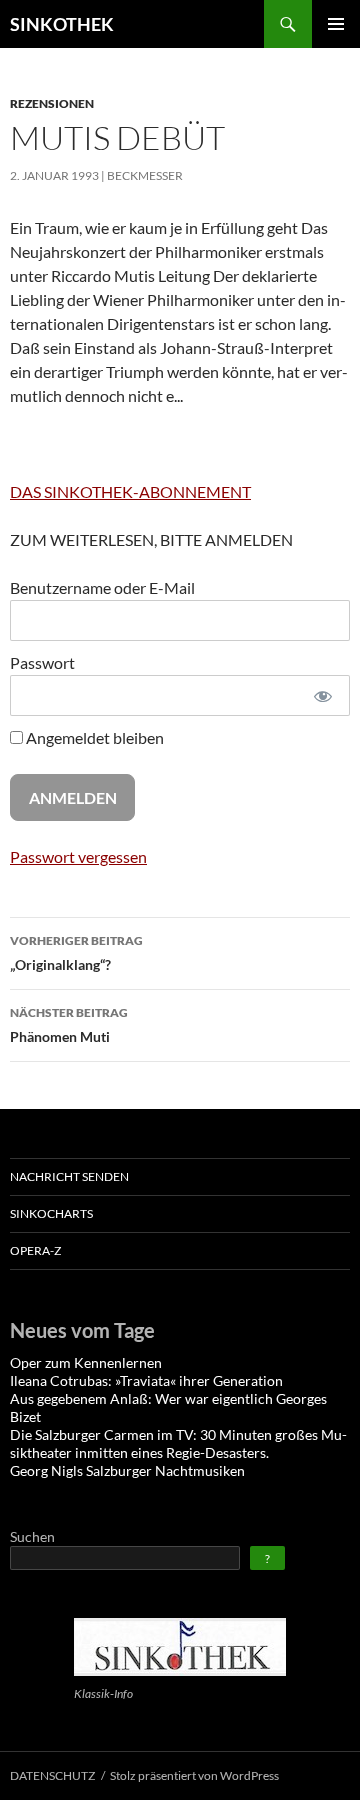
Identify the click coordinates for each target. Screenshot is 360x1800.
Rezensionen (52, 103)
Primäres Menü (336, 24)
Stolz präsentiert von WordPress (194, 1775)
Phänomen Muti (69, 1025)
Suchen (32, 1536)
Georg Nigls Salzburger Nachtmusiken (127, 1470)
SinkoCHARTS (51, 1213)
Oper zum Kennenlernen (86, 1362)
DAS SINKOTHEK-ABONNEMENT (130, 491)
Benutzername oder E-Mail (102, 587)
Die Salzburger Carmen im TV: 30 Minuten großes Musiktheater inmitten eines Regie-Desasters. (178, 1443)
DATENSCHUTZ (52, 1775)
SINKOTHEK (62, 24)
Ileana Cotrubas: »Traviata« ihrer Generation (146, 1380)
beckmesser (145, 175)
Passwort (42, 662)
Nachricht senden (69, 1176)
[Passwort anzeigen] (323, 695)
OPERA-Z (35, 1250)
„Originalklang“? (76, 953)
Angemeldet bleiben (93, 737)
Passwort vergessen (78, 856)
